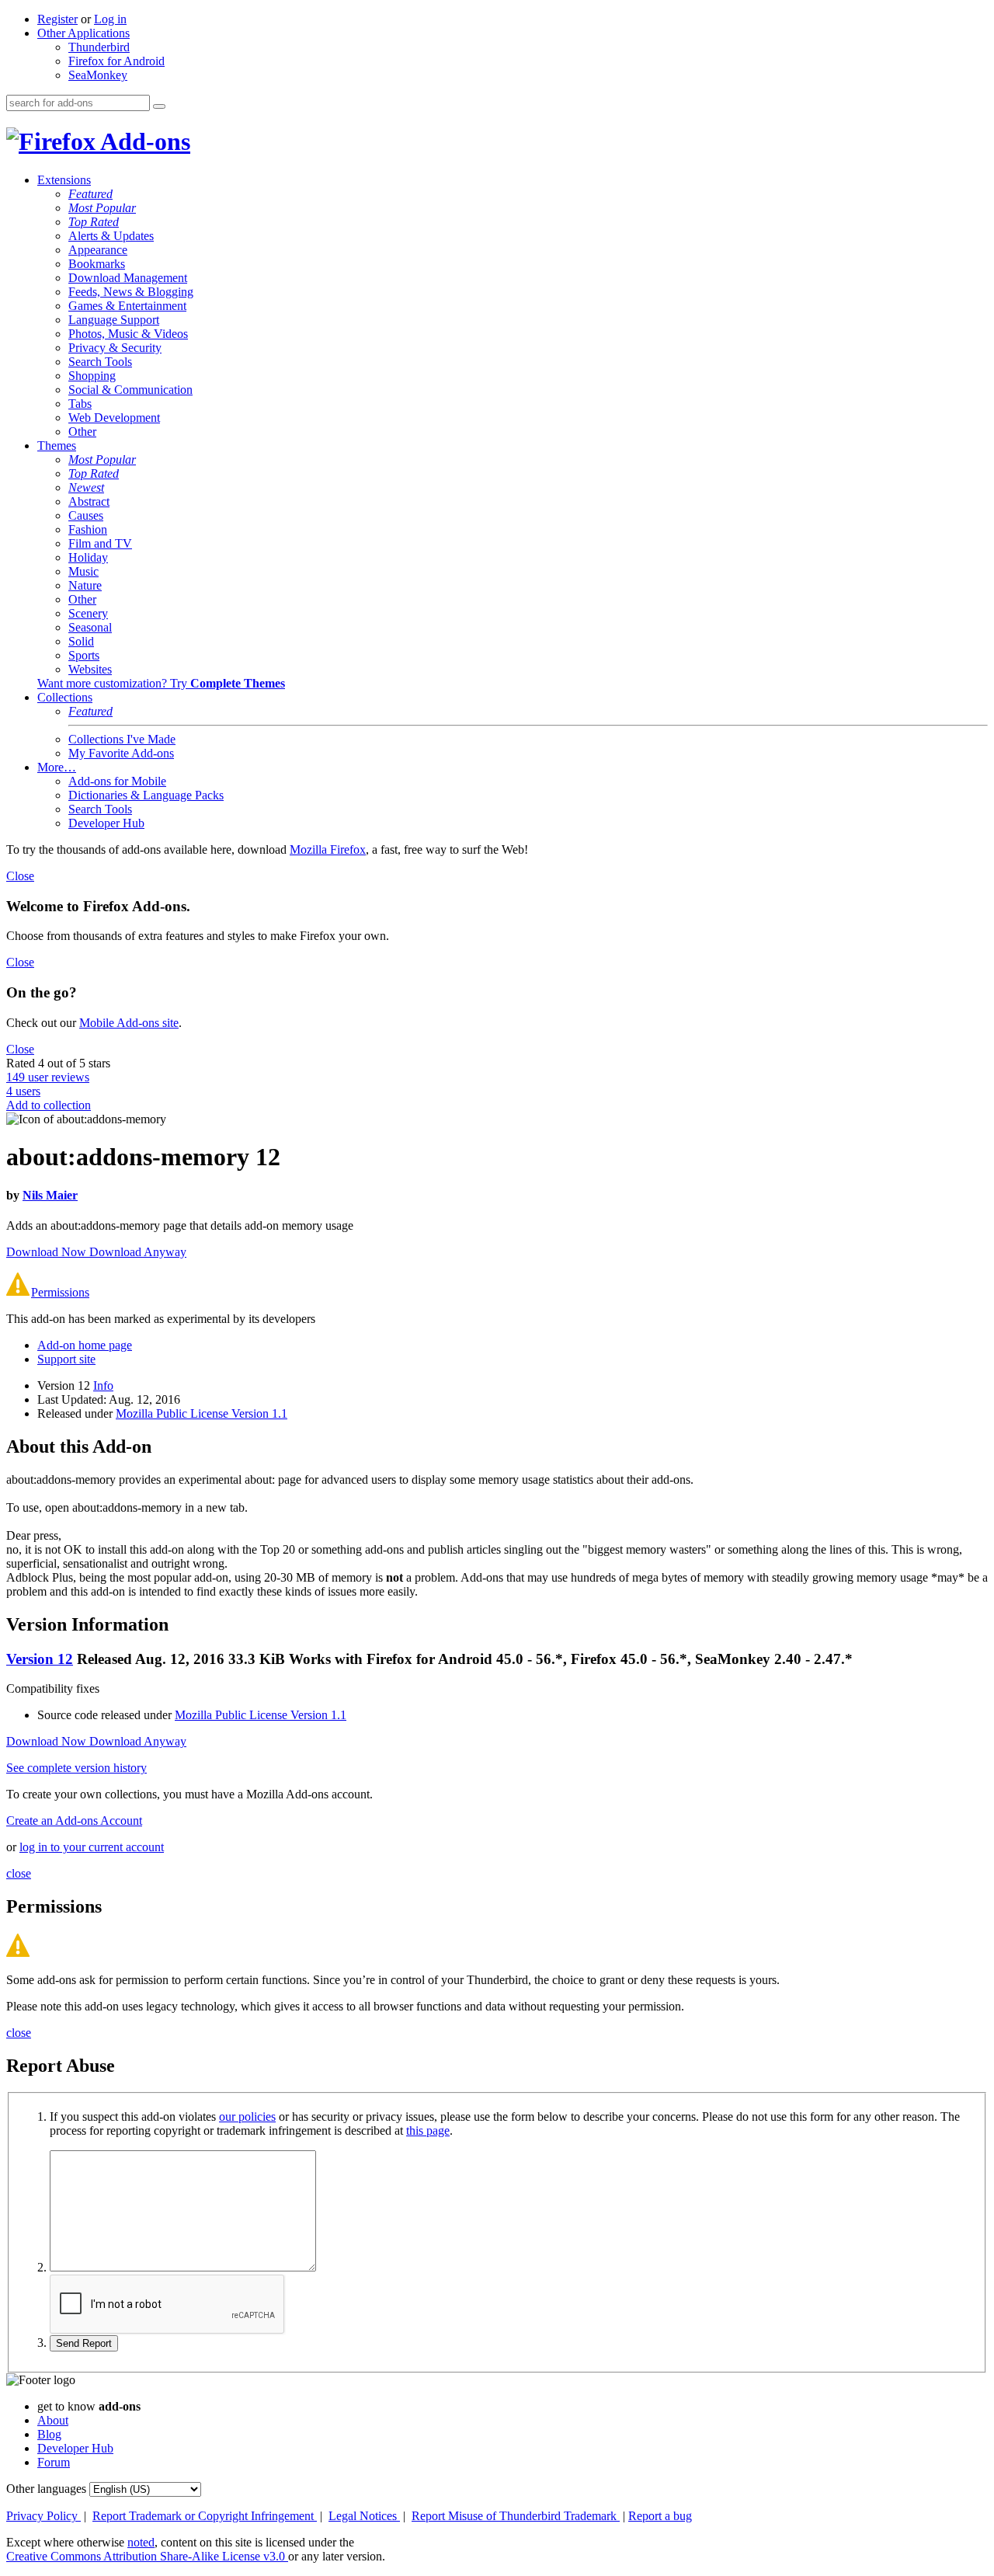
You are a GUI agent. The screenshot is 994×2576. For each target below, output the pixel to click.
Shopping (92, 376)
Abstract (89, 501)
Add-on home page (85, 1345)
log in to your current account (92, 1847)
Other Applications (83, 33)
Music (83, 571)
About (53, 2420)
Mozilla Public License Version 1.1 (202, 1413)
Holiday (88, 557)
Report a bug (660, 2516)
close (19, 1873)
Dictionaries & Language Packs (146, 795)
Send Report (84, 2343)
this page (428, 2130)
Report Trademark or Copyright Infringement (205, 2516)
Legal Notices (364, 2516)
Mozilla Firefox (328, 849)
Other (82, 432)
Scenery (88, 613)
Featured (90, 194)
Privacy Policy (43, 2516)
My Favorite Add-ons (121, 753)
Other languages (46, 2489)
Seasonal (90, 627)
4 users (23, 1091)
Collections (65, 697)
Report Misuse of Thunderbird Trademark (516, 2516)
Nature (85, 585)
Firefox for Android (116, 61)
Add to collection (49, 1105)
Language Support (114, 320)
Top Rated (94, 222)
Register (57, 19)
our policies (247, 2116)
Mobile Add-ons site (129, 1023)
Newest (86, 487)
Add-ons (143, 141)
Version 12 (40, 1659)
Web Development (114, 418)
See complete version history (76, 1768)
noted (141, 2542)
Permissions (60, 1292)
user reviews (48, 1077)
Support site (66, 1359)
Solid (81, 641)
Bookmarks (97, 264)
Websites (90, 669)
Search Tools (100, 362)
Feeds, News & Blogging (131, 292)
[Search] (159, 106)
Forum (54, 2462)
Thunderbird (99, 47)
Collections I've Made (122, 739)
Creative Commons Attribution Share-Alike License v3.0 (147, 2556)
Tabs (80, 404)
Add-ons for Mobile (117, 781)
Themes (57, 446)
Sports (84, 655)
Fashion (88, 529)
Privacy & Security (115, 348)
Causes (86, 515)
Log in (110, 19)
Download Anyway (138, 1252)
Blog (49, 2434)
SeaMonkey (98, 75)
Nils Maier (50, 1195)
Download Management (128, 278)
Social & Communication (130, 390)
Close (20, 876)
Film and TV (100, 543)
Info (103, 1385)
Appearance (98, 250)
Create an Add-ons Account (74, 1821)
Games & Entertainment (127, 306)
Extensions (64, 180)
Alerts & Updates (111, 236)
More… (57, 767)
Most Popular (102, 208)
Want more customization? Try (161, 683)
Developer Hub (106, 823)
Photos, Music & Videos (128, 334)
